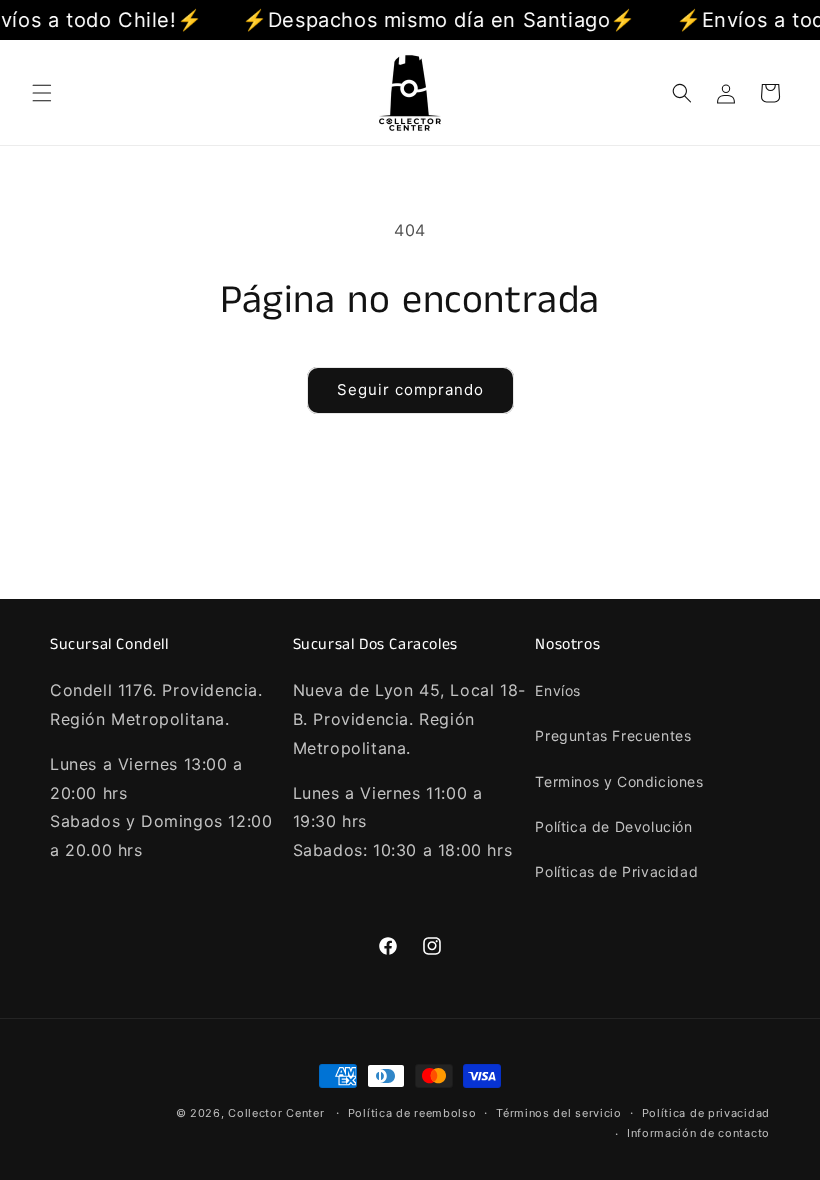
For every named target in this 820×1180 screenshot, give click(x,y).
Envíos (558, 690)
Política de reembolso (412, 1113)
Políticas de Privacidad (616, 871)
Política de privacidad (706, 1113)
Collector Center (276, 1113)
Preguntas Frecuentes (613, 735)
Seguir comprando (410, 389)
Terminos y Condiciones (619, 781)
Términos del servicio (559, 1113)
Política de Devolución (613, 826)
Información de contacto (698, 1133)
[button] (42, 93)
